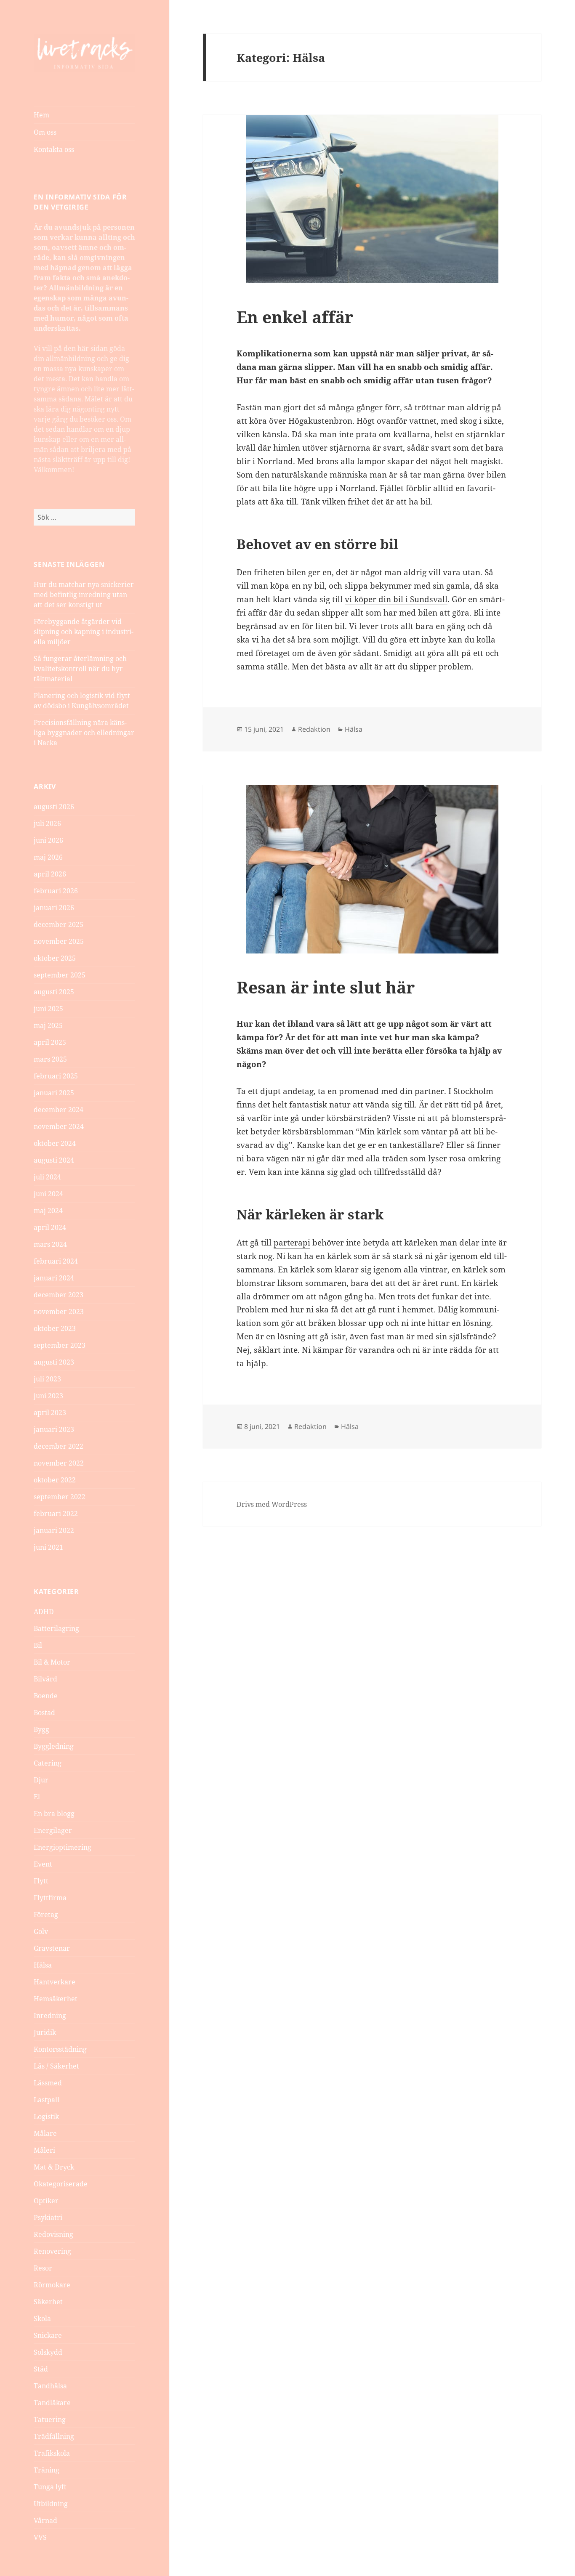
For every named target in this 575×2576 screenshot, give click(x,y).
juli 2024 (47, 1177)
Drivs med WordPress (272, 1504)
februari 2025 (56, 1076)
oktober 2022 (55, 1480)
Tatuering (50, 2419)
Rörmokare (52, 2285)
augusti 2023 (54, 1362)
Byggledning (54, 1746)
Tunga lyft (50, 2487)
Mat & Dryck (54, 2167)
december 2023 (59, 1295)
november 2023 (59, 1312)
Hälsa (43, 1965)
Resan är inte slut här (326, 987)
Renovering (52, 2251)
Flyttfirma (50, 1898)
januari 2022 (54, 1530)
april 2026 (50, 874)
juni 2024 (48, 1194)
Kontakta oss (54, 149)
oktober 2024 (55, 1143)
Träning (47, 2470)
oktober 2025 (55, 958)
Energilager (53, 1830)
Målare (45, 2133)
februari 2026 (56, 891)
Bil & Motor (52, 1662)
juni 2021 (48, 1547)
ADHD (44, 1612)
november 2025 (59, 941)
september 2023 (60, 1345)
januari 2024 (54, 1278)
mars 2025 (50, 1059)
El (37, 1797)
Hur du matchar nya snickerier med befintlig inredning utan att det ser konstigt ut (84, 595)
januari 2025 (54, 1093)
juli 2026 (47, 823)
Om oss (45, 132)
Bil (38, 1645)
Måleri (44, 2150)
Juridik (45, 2032)
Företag (46, 1915)
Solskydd (48, 2352)
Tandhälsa (50, 2386)
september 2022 (60, 1497)
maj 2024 (48, 1211)
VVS (40, 2537)
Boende (46, 1696)
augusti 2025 (54, 992)
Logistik (46, 2117)
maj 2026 (48, 857)
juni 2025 (48, 1009)
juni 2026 (48, 840)
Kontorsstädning (60, 2049)
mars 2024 (50, 1244)
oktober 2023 (55, 1328)
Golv (41, 1931)
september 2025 (60, 975)
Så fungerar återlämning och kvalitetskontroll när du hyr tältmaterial (80, 669)
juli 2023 (47, 1379)
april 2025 (50, 1042)
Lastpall (47, 2100)
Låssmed (48, 2083)
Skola (42, 2318)
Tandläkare (52, 2403)
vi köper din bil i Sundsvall (396, 599)
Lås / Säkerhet (56, 2066)
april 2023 (50, 1413)
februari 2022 (56, 1514)
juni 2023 (48, 1396)
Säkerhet (48, 2302)
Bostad (44, 1713)
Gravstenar (52, 1948)
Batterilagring (56, 1628)
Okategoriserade (61, 2184)
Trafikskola (52, 2453)
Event (43, 1864)
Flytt (41, 1881)
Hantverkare (55, 1982)
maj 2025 (48, 1025)
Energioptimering (63, 1847)
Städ (41, 2369)
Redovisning (53, 2234)
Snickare (48, 2335)
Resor (43, 2268)
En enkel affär (295, 317)
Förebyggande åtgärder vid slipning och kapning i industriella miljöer (84, 632)
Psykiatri (48, 2217)
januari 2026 (54, 908)
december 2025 (59, 924)
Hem (41, 115)
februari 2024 (56, 1261)
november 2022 (59, 1463)
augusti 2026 (54, 807)
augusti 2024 (54, 1160)
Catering (48, 1763)
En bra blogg (54, 1814)
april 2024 (50, 1227)
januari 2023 (54, 1429)
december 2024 (59, 1110)
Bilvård (45, 1679)
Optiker (46, 2201)
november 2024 (59, 1126)
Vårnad (45, 2520)
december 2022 (59, 1446)
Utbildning (51, 2504)
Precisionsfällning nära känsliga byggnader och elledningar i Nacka (84, 733)
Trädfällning (54, 2436)
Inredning (50, 2016)
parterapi (292, 1243)
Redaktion (314, 729)
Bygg (41, 1729)
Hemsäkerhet (56, 1999)
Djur (41, 1780)
